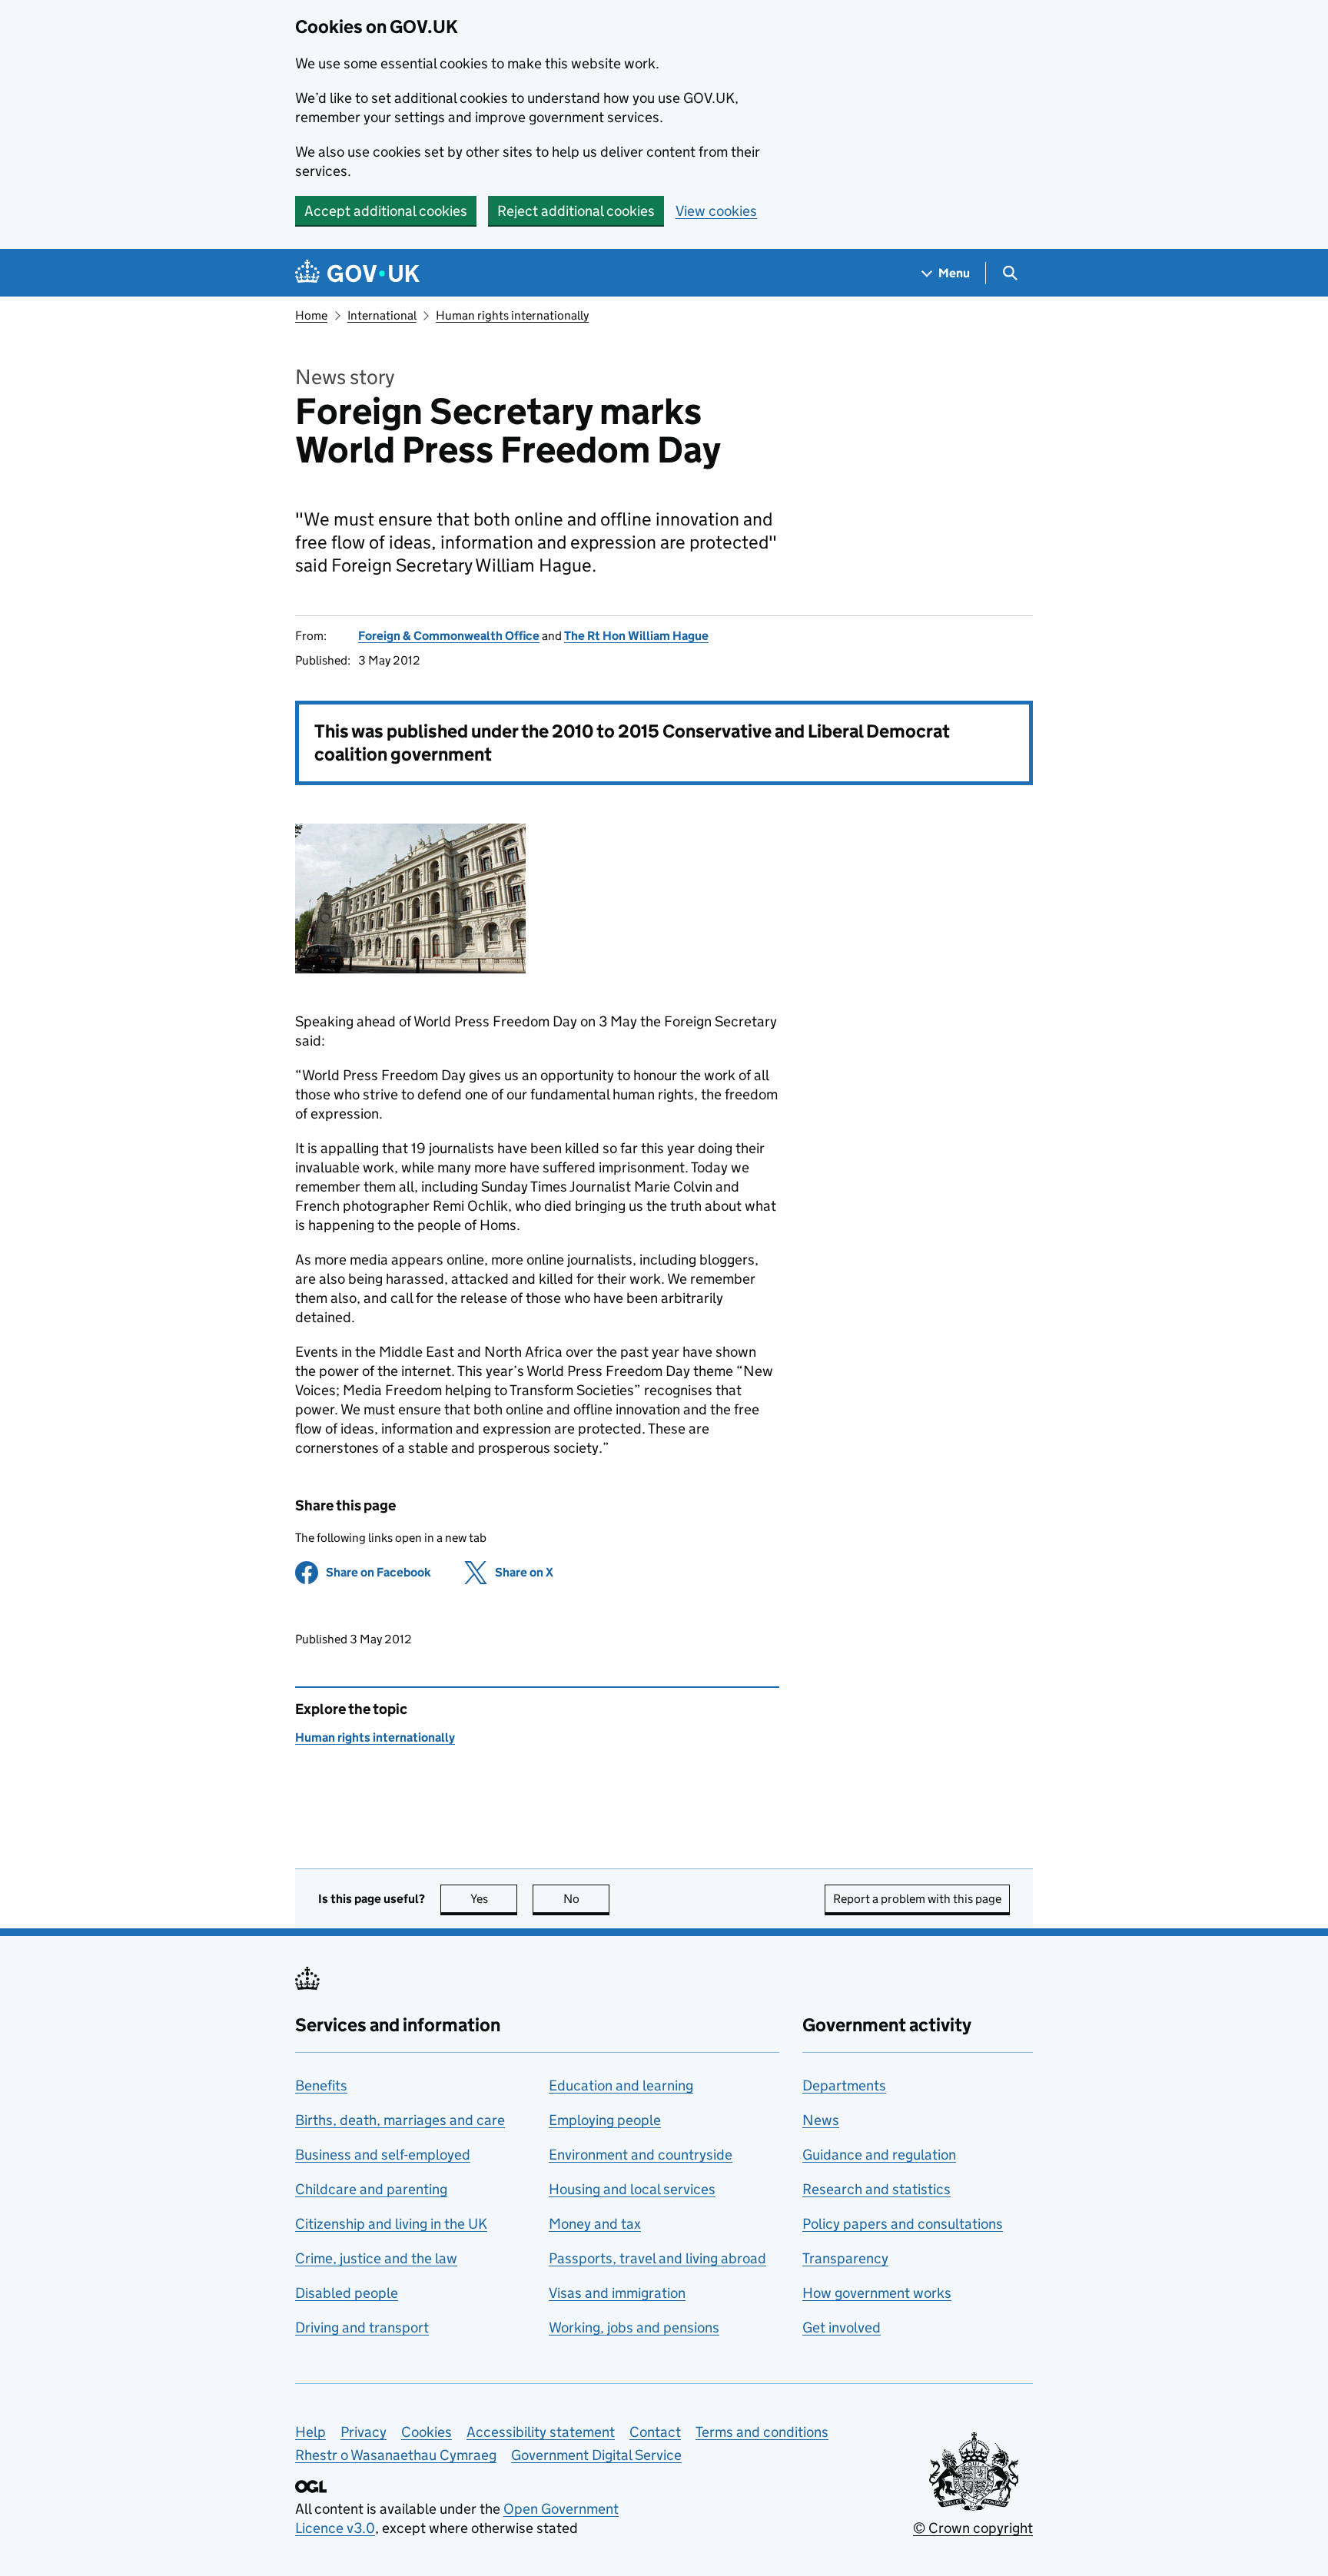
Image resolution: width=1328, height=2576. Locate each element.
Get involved (842, 2327)
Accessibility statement (541, 2432)
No (586, 1899)
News (821, 2120)
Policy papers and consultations (903, 2224)
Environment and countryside (641, 2155)
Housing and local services (632, 2189)
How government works (877, 2293)
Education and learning (621, 2085)
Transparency (845, 2258)
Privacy (364, 2432)
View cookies (716, 211)
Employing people (605, 2120)
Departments (844, 2085)
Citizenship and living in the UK (391, 2224)
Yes (494, 1899)
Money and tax (595, 2224)
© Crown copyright (973, 2528)
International (382, 315)
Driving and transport (362, 2327)
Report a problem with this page (917, 1899)
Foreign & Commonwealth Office (449, 636)
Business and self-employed (383, 2155)
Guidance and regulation (879, 2155)
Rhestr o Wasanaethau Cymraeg (396, 2455)
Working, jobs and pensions (634, 2327)
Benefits (321, 2085)
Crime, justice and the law (376, 2258)
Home (311, 315)
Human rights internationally (512, 315)
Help (310, 2432)
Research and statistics (876, 2189)
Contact (655, 2432)
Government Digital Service (596, 2455)
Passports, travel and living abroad (657, 2258)
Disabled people (347, 2293)
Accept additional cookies (386, 211)
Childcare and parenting (371, 2189)
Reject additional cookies (576, 211)
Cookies (427, 2432)
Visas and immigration (617, 2293)
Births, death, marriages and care (400, 2120)
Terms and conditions (762, 2432)
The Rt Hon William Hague (636, 636)
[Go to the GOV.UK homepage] (357, 273)
